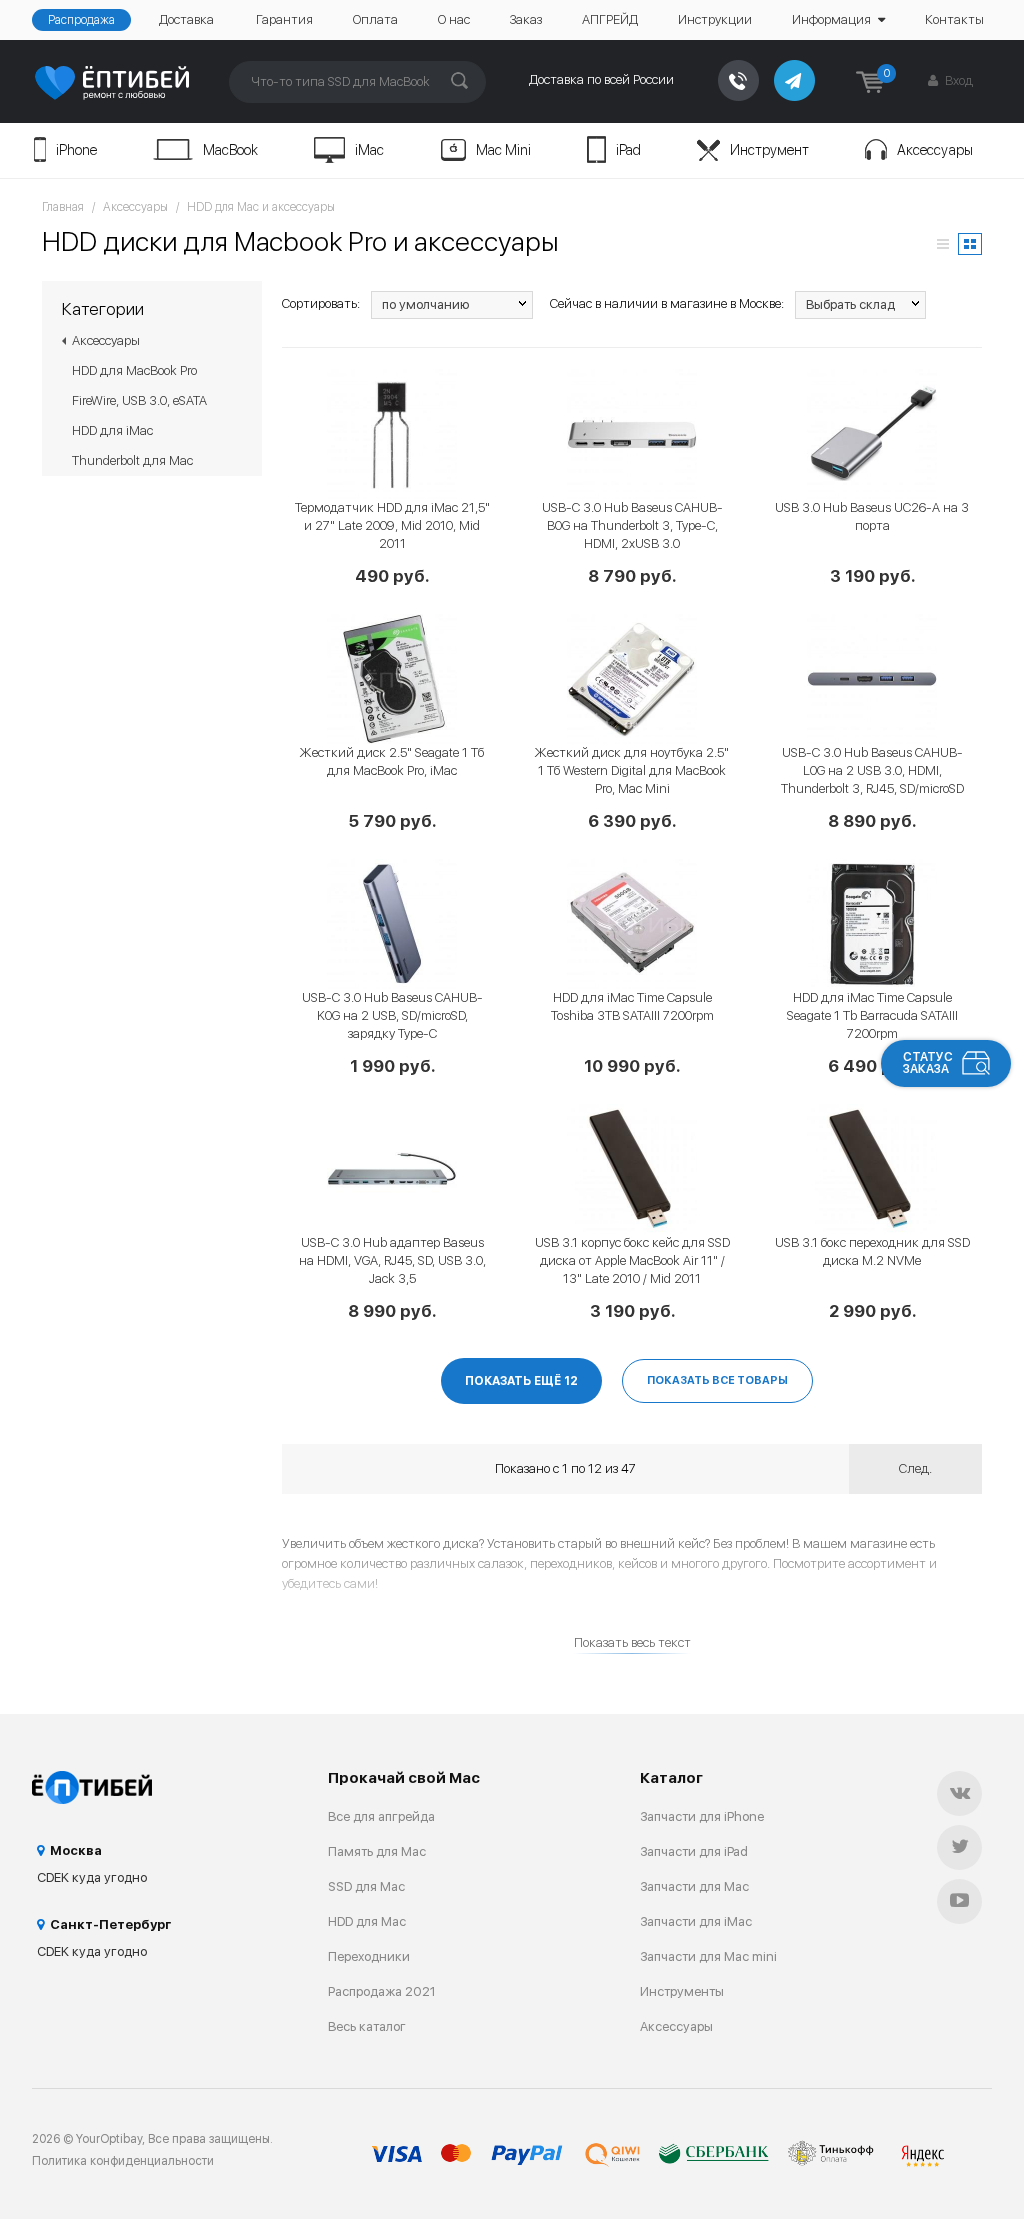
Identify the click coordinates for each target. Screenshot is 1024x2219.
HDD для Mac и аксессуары (261, 207)
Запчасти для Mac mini (708, 1956)
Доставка (186, 19)
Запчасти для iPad (694, 1851)
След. (915, 1468)
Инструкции (715, 19)
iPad (628, 150)
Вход (957, 80)
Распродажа (81, 20)
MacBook (230, 150)
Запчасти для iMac (696, 1921)
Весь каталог (367, 2026)
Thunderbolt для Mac (132, 460)
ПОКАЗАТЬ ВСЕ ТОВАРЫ (717, 1380)
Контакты (954, 19)
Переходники (369, 1956)
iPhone (76, 150)
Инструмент (769, 150)
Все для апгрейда (381, 1816)
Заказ (526, 19)
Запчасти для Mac (694, 1886)
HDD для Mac (367, 1921)
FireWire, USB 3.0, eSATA (139, 400)
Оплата (375, 19)
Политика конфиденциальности (123, 2161)
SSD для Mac (366, 1886)
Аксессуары (935, 150)
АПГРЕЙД (610, 19)
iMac (369, 150)
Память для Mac (377, 1851)
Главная (63, 207)
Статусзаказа (928, 1063)
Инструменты (682, 1991)
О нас (454, 19)
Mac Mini (503, 150)
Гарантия (284, 19)
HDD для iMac (112, 430)
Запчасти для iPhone (702, 1816)
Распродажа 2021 (382, 1991)
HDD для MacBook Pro (134, 370)
